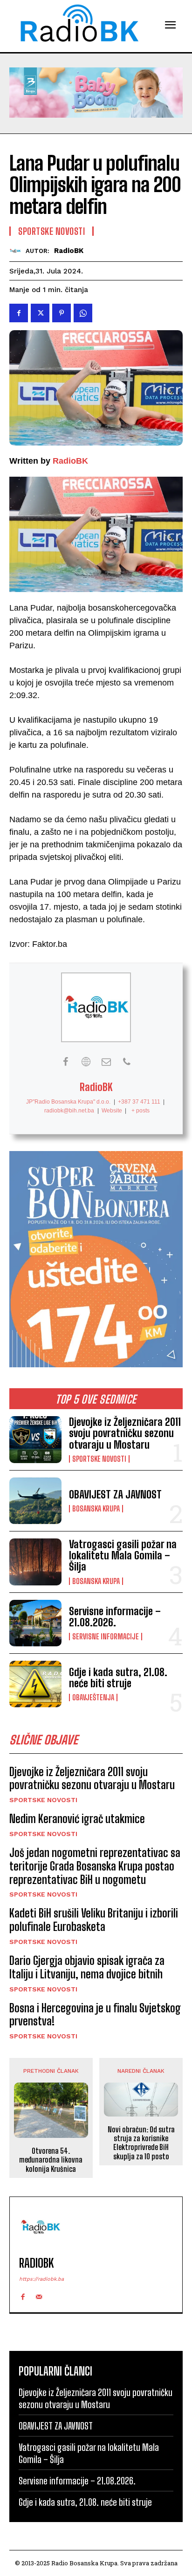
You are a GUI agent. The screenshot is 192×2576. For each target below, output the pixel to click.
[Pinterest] (62, 313)
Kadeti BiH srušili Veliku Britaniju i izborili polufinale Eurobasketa (94, 1920)
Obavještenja (93, 1697)
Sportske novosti (99, 1459)
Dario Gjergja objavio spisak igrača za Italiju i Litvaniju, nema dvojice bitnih (87, 1967)
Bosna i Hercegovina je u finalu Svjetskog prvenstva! (95, 2015)
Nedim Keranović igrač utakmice (77, 1819)
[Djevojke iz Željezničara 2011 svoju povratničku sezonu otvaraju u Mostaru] (35, 1439)
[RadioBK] (17, 251)
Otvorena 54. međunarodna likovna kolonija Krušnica (51, 2160)
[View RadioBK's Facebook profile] (65, 1062)
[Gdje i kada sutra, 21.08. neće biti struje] (35, 1684)
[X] (40, 313)
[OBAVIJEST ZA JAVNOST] (35, 1501)
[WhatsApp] (83, 313)
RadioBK (69, 251)
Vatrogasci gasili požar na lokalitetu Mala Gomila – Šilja (123, 1555)
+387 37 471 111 (139, 1102)
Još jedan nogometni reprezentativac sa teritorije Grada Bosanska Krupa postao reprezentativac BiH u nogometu (95, 1866)
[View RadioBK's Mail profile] (106, 1062)
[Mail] (39, 2295)
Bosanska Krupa (96, 1509)
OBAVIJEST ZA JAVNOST (115, 1494)
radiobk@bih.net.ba (69, 1111)
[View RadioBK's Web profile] (86, 1062)
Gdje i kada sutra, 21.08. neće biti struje (118, 1678)
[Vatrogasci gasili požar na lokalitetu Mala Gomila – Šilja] (35, 1562)
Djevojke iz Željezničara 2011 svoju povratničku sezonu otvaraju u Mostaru (125, 1433)
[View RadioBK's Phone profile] (127, 1062)
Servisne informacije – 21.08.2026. (115, 1617)
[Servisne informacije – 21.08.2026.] (35, 1623)
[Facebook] (19, 313)
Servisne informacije (106, 1637)
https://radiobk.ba (41, 2279)
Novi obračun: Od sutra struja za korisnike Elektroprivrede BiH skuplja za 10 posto (141, 2143)
